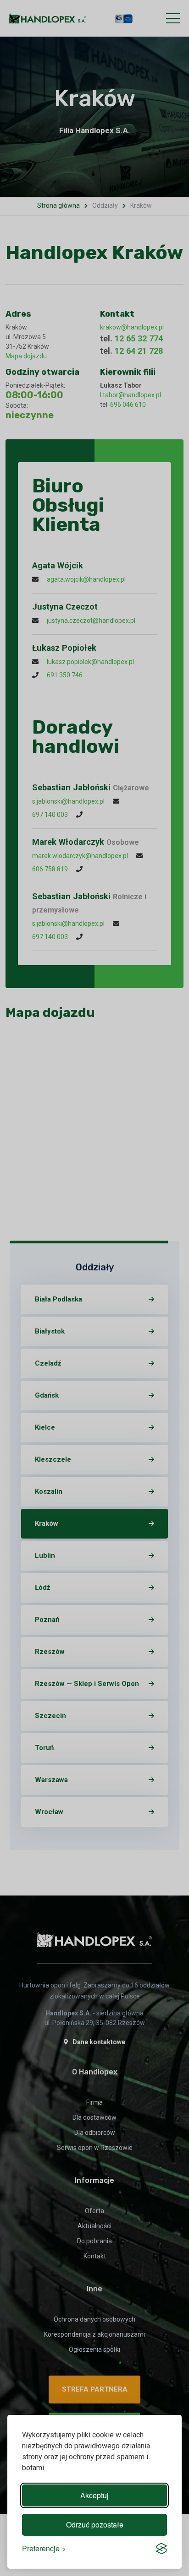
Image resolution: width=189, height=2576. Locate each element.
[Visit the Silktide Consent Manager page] (161, 2549)
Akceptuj (94, 2495)
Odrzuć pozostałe (95, 2525)
